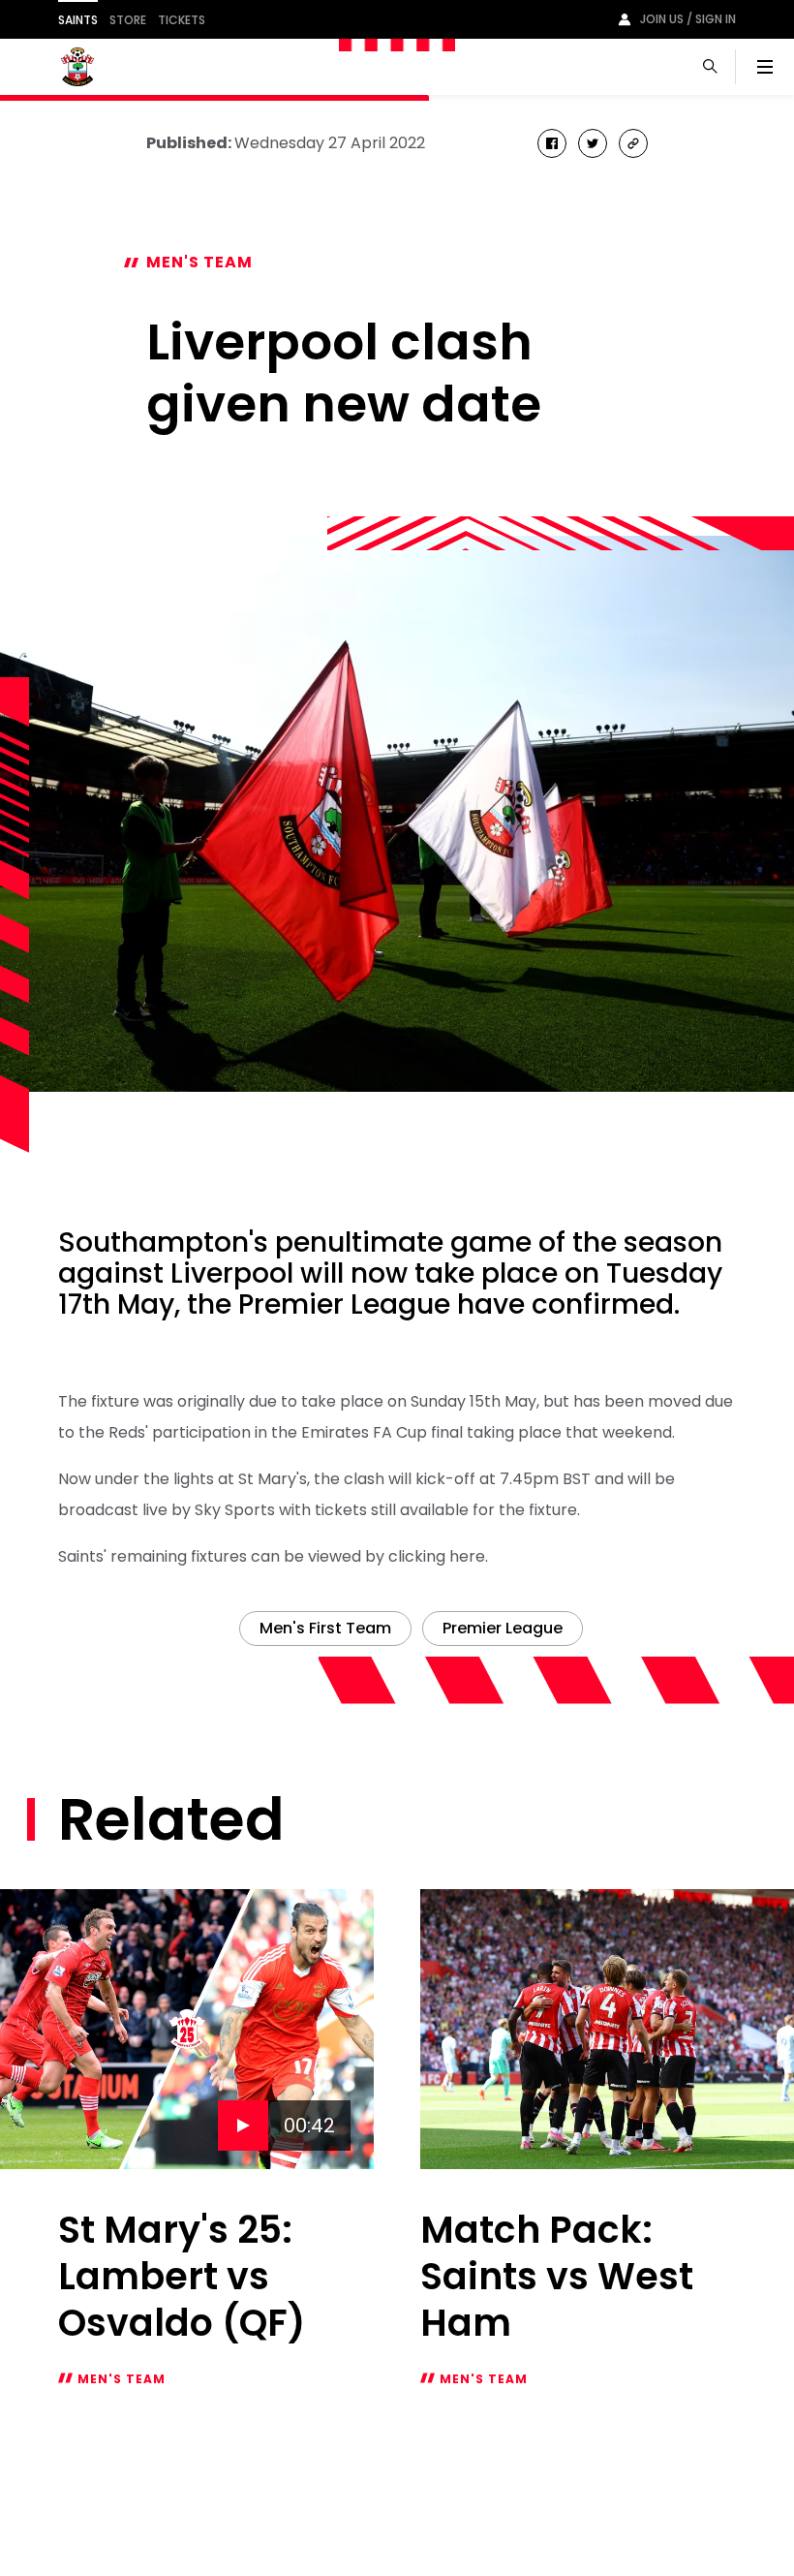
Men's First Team (325, 1628)
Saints (78, 20)
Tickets (182, 20)
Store (128, 20)
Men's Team (199, 262)
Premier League (503, 1628)
